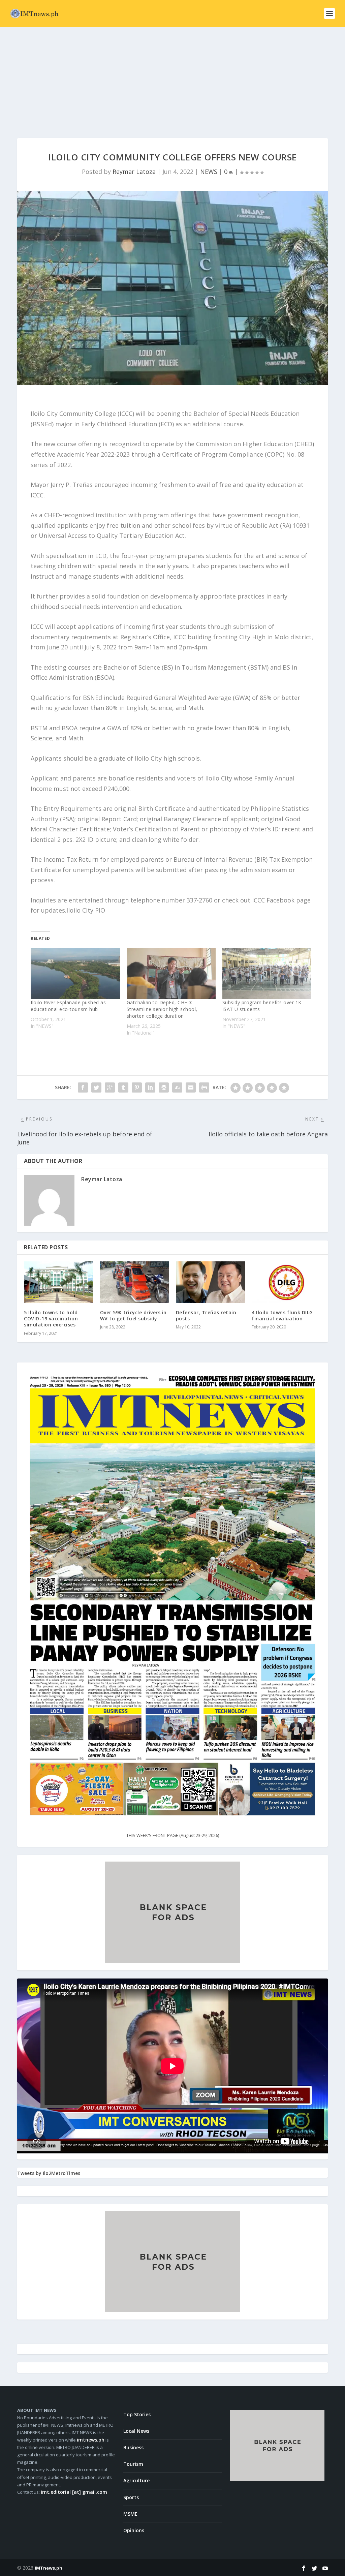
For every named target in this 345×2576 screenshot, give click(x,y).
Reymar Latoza (134, 172)
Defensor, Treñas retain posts (206, 1315)
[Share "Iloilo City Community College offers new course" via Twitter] (96, 1087)
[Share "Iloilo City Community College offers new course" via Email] (191, 1087)
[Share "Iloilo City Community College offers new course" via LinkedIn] (150, 1087)
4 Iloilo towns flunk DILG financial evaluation (282, 1315)
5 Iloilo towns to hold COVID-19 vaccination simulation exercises (51, 1318)
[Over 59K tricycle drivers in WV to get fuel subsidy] (135, 1282)
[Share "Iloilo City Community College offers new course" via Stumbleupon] (177, 1087)
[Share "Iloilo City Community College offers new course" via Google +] (110, 1087)
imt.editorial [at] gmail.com (74, 2492)
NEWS (209, 172)
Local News (136, 2431)
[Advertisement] (172, 78)
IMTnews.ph (49, 2568)
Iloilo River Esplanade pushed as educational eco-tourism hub (68, 1006)
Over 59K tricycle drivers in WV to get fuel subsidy (133, 1315)
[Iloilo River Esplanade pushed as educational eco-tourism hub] (75, 974)
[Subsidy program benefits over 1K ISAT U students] (267, 974)
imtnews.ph (91, 2440)
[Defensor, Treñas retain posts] (210, 1282)
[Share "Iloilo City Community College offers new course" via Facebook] (83, 1087)
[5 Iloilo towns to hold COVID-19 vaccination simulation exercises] (58, 1282)
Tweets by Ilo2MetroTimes (49, 2173)
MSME (130, 2514)
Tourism (133, 2464)
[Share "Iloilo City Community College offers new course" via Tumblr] (123, 1087)
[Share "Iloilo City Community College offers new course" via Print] (204, 1087)
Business (133, 2447)
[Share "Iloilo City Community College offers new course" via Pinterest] (137, 1087)
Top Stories (137, 2414)
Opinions (134, 2530)
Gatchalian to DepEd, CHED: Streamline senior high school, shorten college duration (162, 1009)
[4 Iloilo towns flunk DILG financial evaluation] (286, 1282)
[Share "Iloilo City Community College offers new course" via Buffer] (164, 1087)
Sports (131, 2497)
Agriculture (136, 2480)
